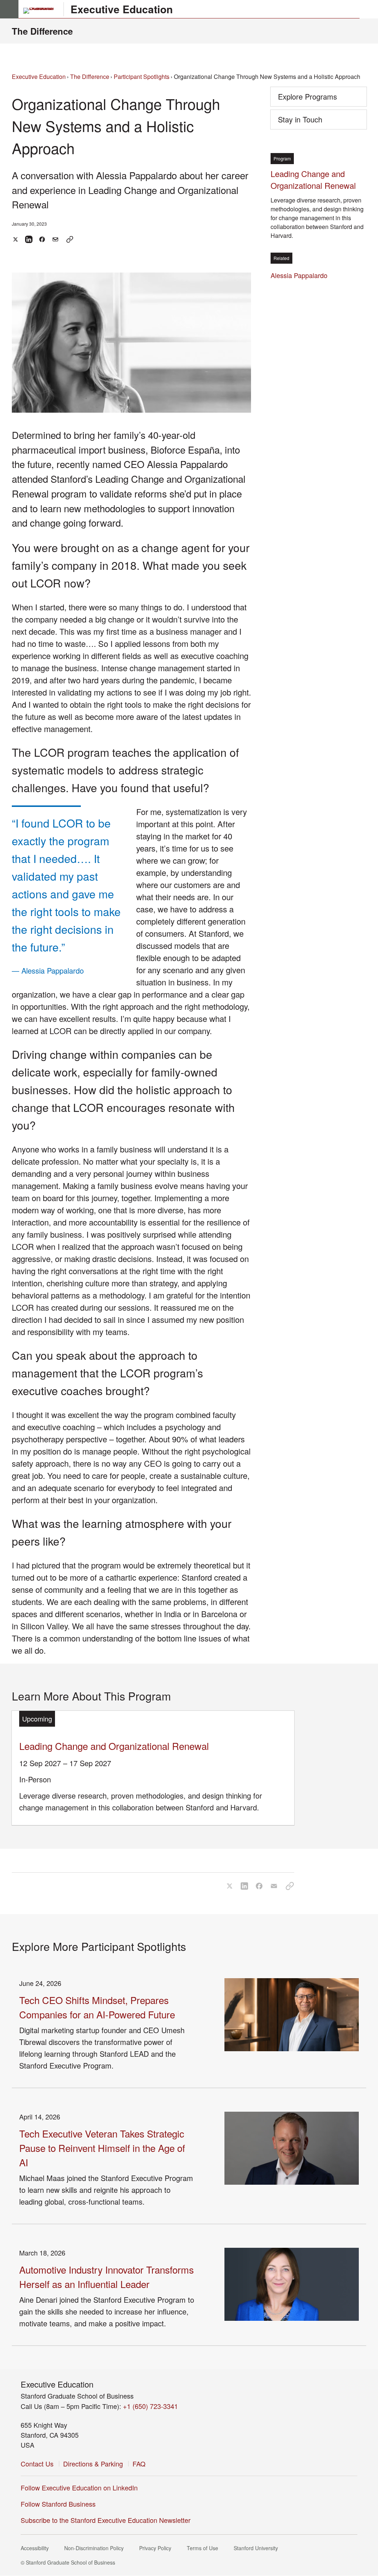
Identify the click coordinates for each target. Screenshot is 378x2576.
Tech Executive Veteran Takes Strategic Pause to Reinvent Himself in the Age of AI (102, 2148)
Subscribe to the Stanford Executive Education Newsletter (106, 2520)
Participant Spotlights (142, 77)
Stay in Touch (312, 122)
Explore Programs (307, 96)
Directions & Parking (93, 2464)
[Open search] (369, 9)
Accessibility (37, 2548)
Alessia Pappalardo (301, 275)
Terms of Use (205, 2548)
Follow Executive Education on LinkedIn (82, 2487)
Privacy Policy (157, 2548)
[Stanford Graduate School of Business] (42, 11)
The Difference (42, 31)
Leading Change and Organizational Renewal (114, 1746)
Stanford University (258, 2548)
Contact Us (37, 2464)
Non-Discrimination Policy (96, 2548)
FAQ (139, 2464)
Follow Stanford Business (61, 2504)
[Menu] (9, 9)
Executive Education (122, 9)
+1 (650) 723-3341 (150, 2406)
